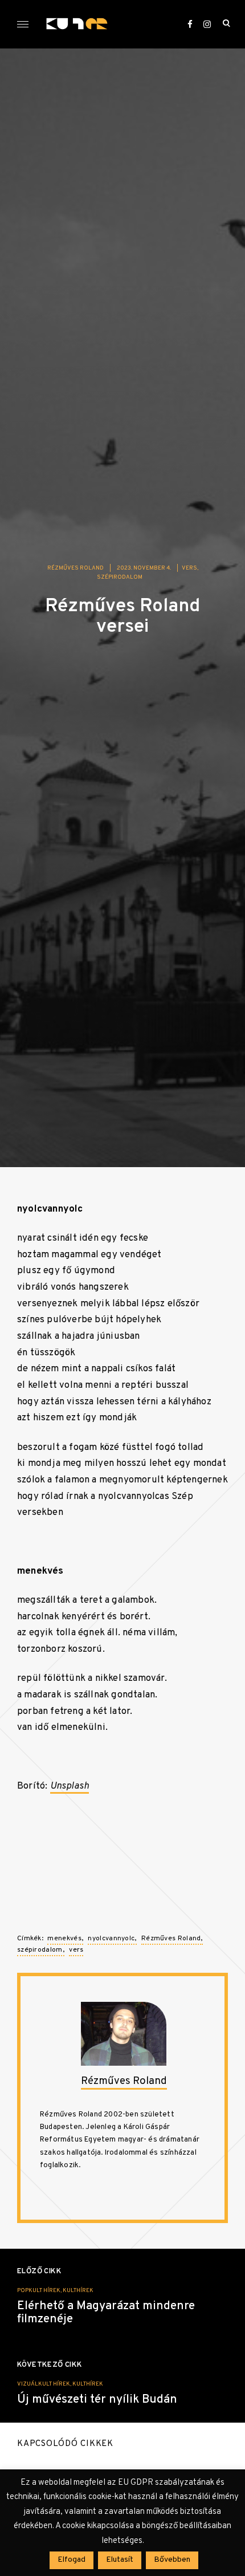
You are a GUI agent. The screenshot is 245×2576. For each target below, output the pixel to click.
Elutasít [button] (120, 2560)
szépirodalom (120, 577)
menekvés (64, 1939)
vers (189, 568)
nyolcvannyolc (111, 1939)
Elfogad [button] (72, 2560)
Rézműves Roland (75, 568)
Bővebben (172, 2560)
